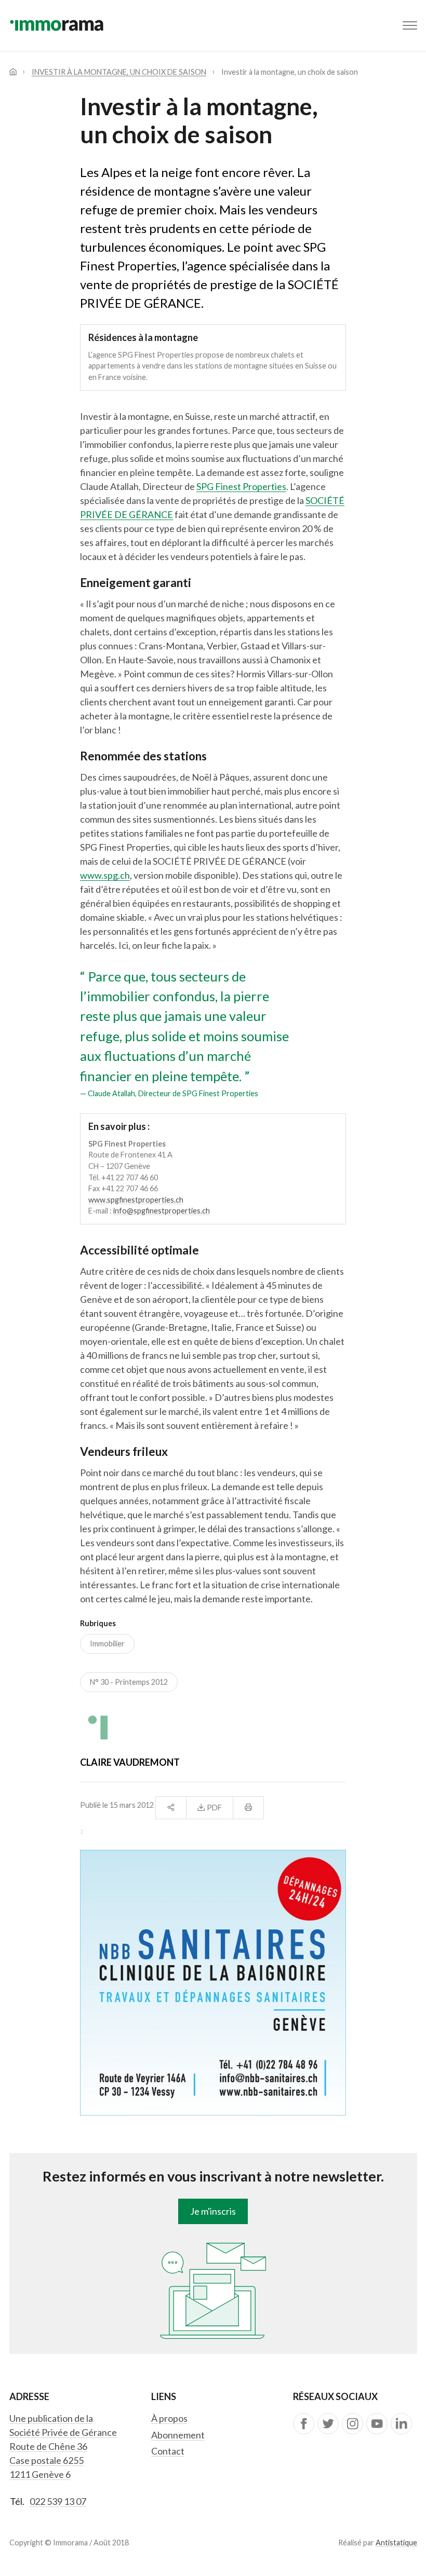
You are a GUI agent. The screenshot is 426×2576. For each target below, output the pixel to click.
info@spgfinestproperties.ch (162, 1211)
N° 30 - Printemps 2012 (129, 1682)
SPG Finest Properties (241, 486)
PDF (214, 1808)
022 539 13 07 (58, 2501)
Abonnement (178, 2435)
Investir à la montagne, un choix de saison (119, 72)
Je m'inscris (213, 2211)
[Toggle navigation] (410, 25)
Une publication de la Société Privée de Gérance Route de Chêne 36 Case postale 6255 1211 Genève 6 (63, 2446)
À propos (169, 2418)
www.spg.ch (105, 875)
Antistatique (396, 2543)
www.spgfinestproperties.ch (136, 1200)
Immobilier (107, 1644)
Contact (168, 2451)
